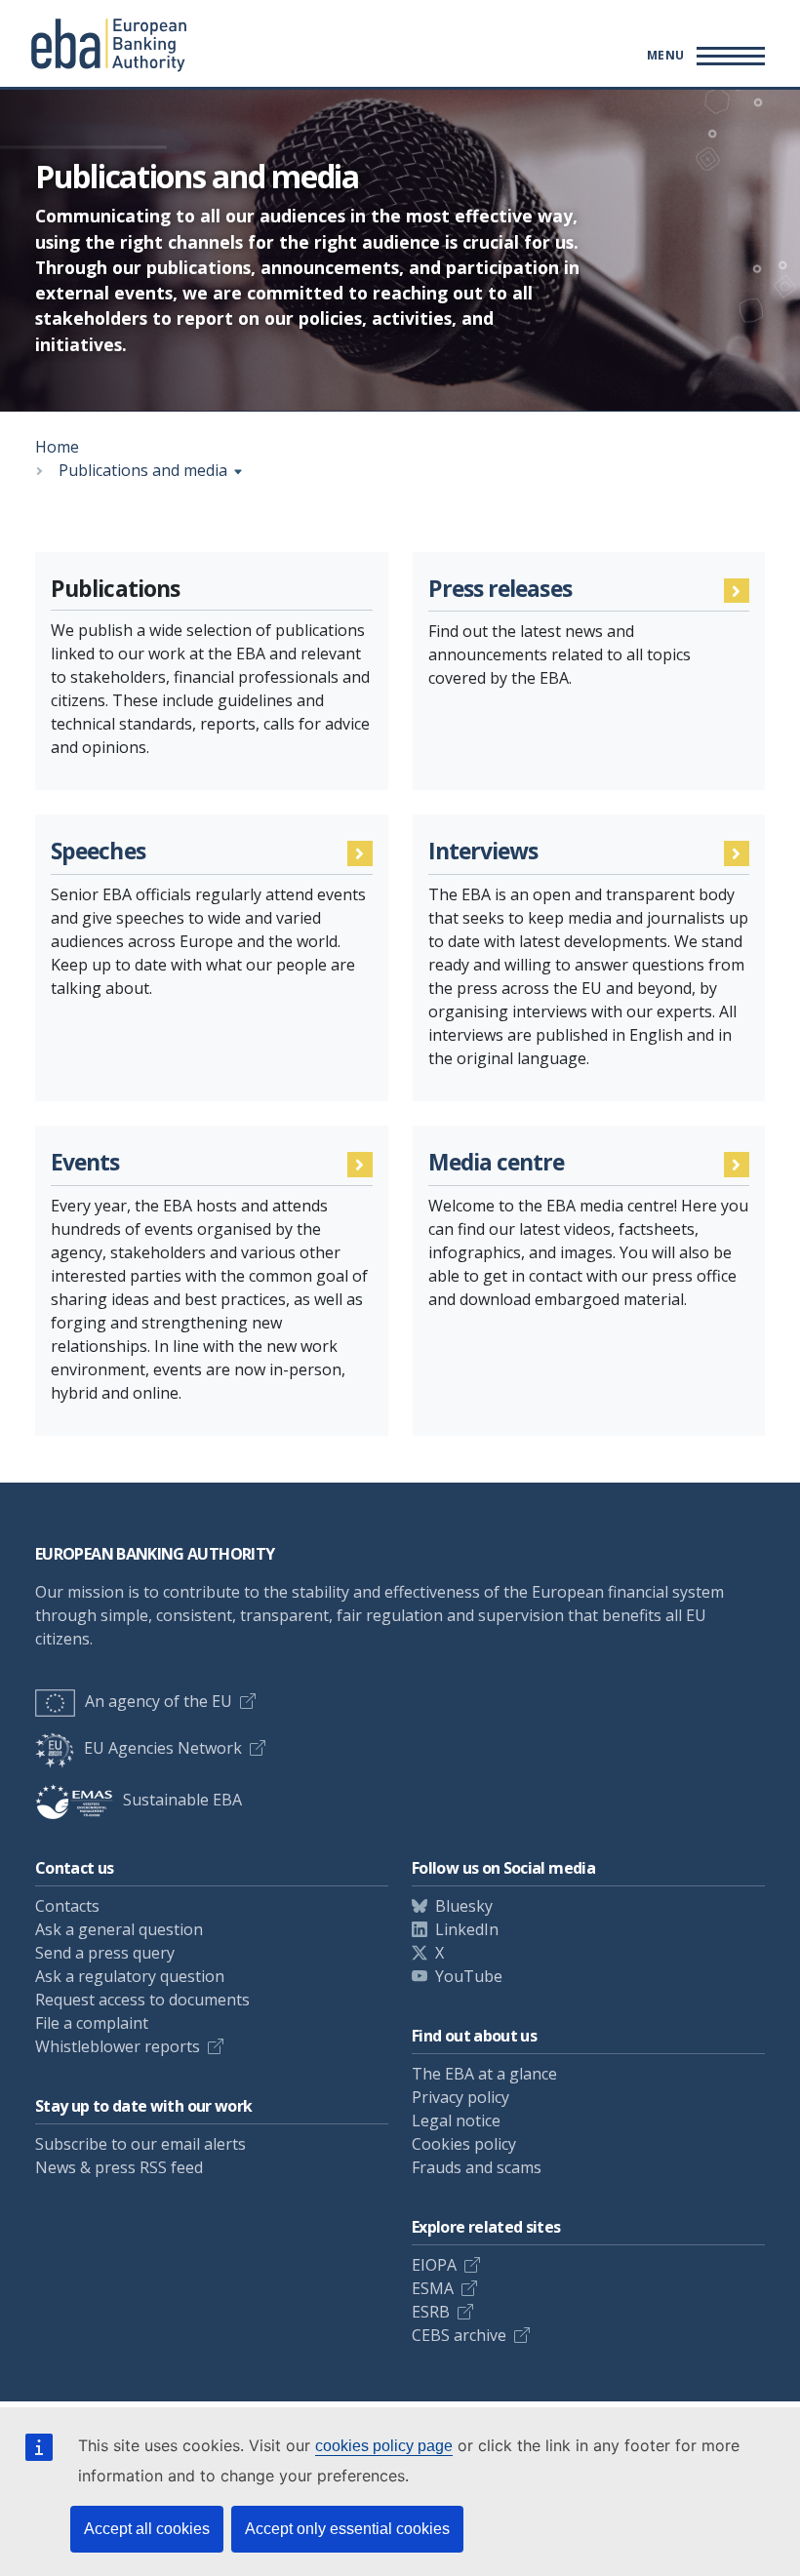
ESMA (433, 2288)
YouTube (469, 1976)
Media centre (497, 1163)
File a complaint (92, 2023)
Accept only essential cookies (347, 2529)
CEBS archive (459, 2335)
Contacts (67, 1906)
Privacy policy (460, 2097)
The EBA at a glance (484, 2074)
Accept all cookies (147, 2529)
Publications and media (143, 470)
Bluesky (464, 1906)
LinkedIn (467, 1929)
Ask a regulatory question (130, 1976)
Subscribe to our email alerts (140, 2144)
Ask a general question (119, 1929)
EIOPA (434, 2265)
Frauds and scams (477, 2167)
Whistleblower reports (118, 2046)
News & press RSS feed (119, 2167)
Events (85, 1163)
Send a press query (105, 1953)
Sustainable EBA (182, 1800)
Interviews (483, 852)
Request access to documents (142, 2000)
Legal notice (456, 2120)
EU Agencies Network (163, 1748)
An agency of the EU (159, 1701)
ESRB (431, 2312)
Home (57, 447)
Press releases (500, 590)
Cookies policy (464, 2144)
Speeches (98, 852)
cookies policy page (384, 2446)
